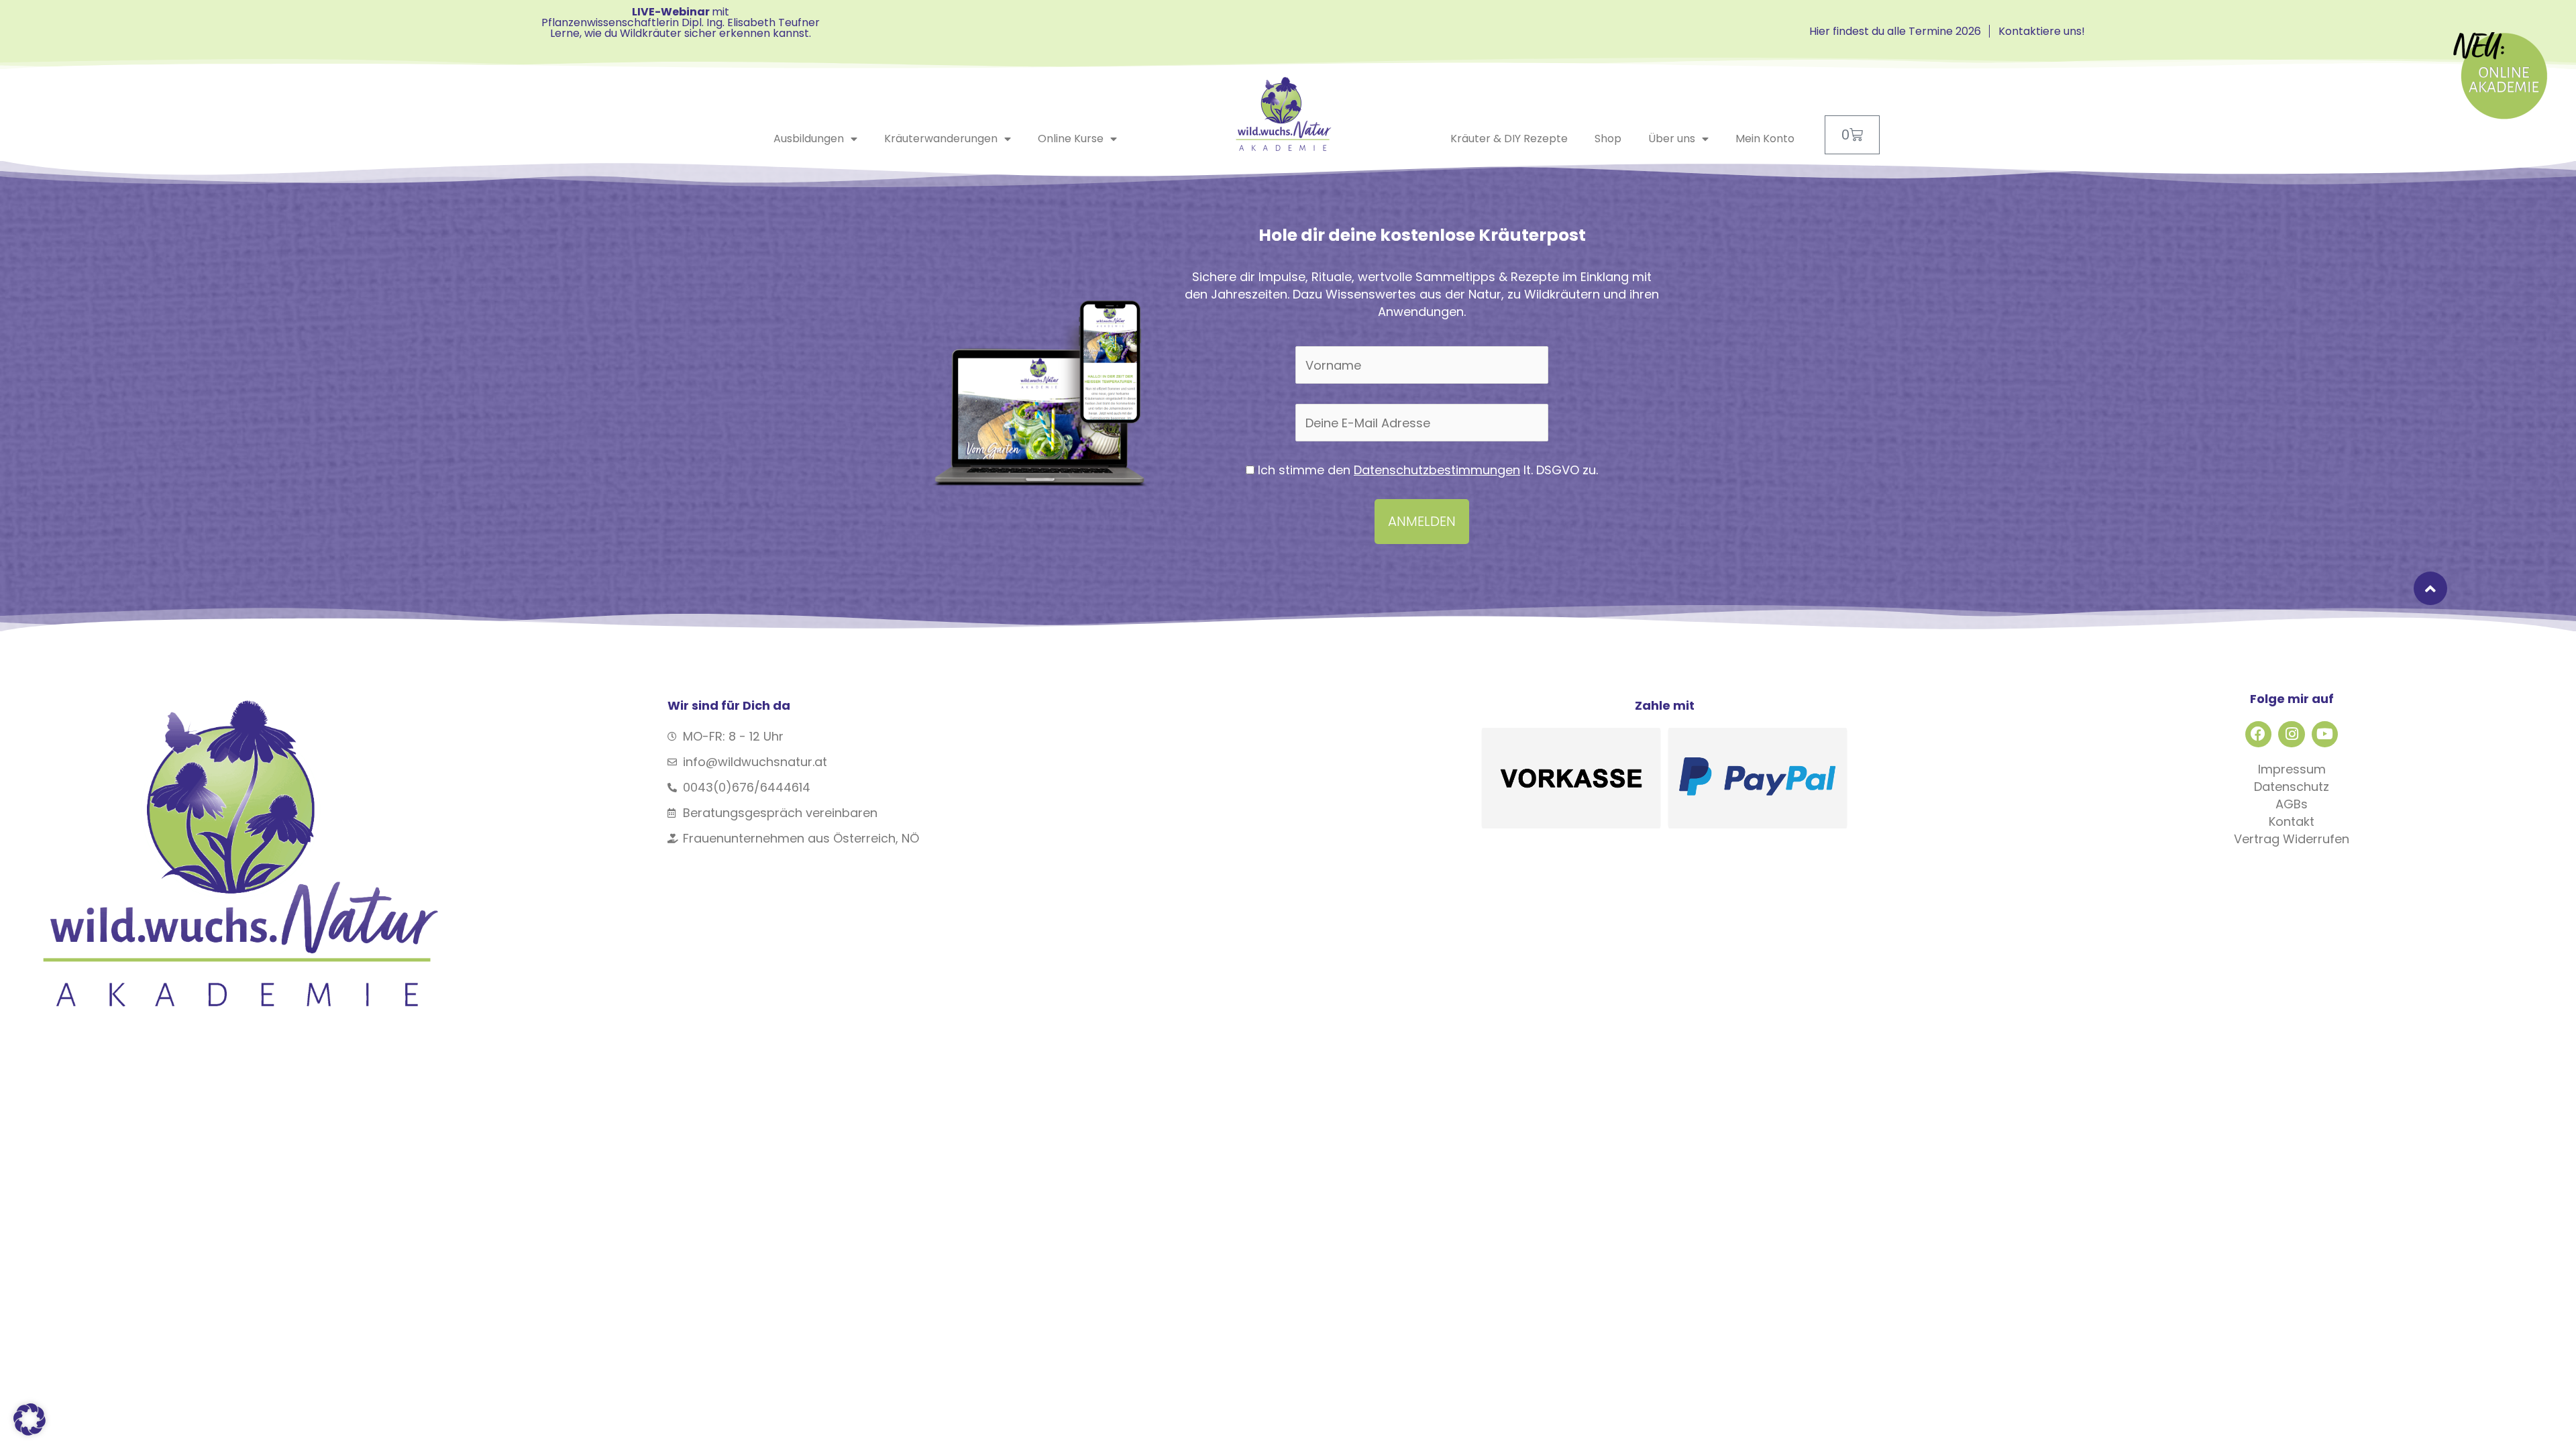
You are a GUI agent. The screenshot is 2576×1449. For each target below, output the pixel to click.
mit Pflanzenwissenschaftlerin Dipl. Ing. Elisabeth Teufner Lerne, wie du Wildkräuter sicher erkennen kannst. (681, 22)
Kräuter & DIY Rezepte (1509, 139)
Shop (1608, 139)
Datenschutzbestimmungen (1437, 470)
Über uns (1672, 139)
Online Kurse (1071, 139)
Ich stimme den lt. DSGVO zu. (1426, 470)
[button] (30, 1419)
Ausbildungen (809, 139)
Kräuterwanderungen (941, 139)
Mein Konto (1765, 139)
